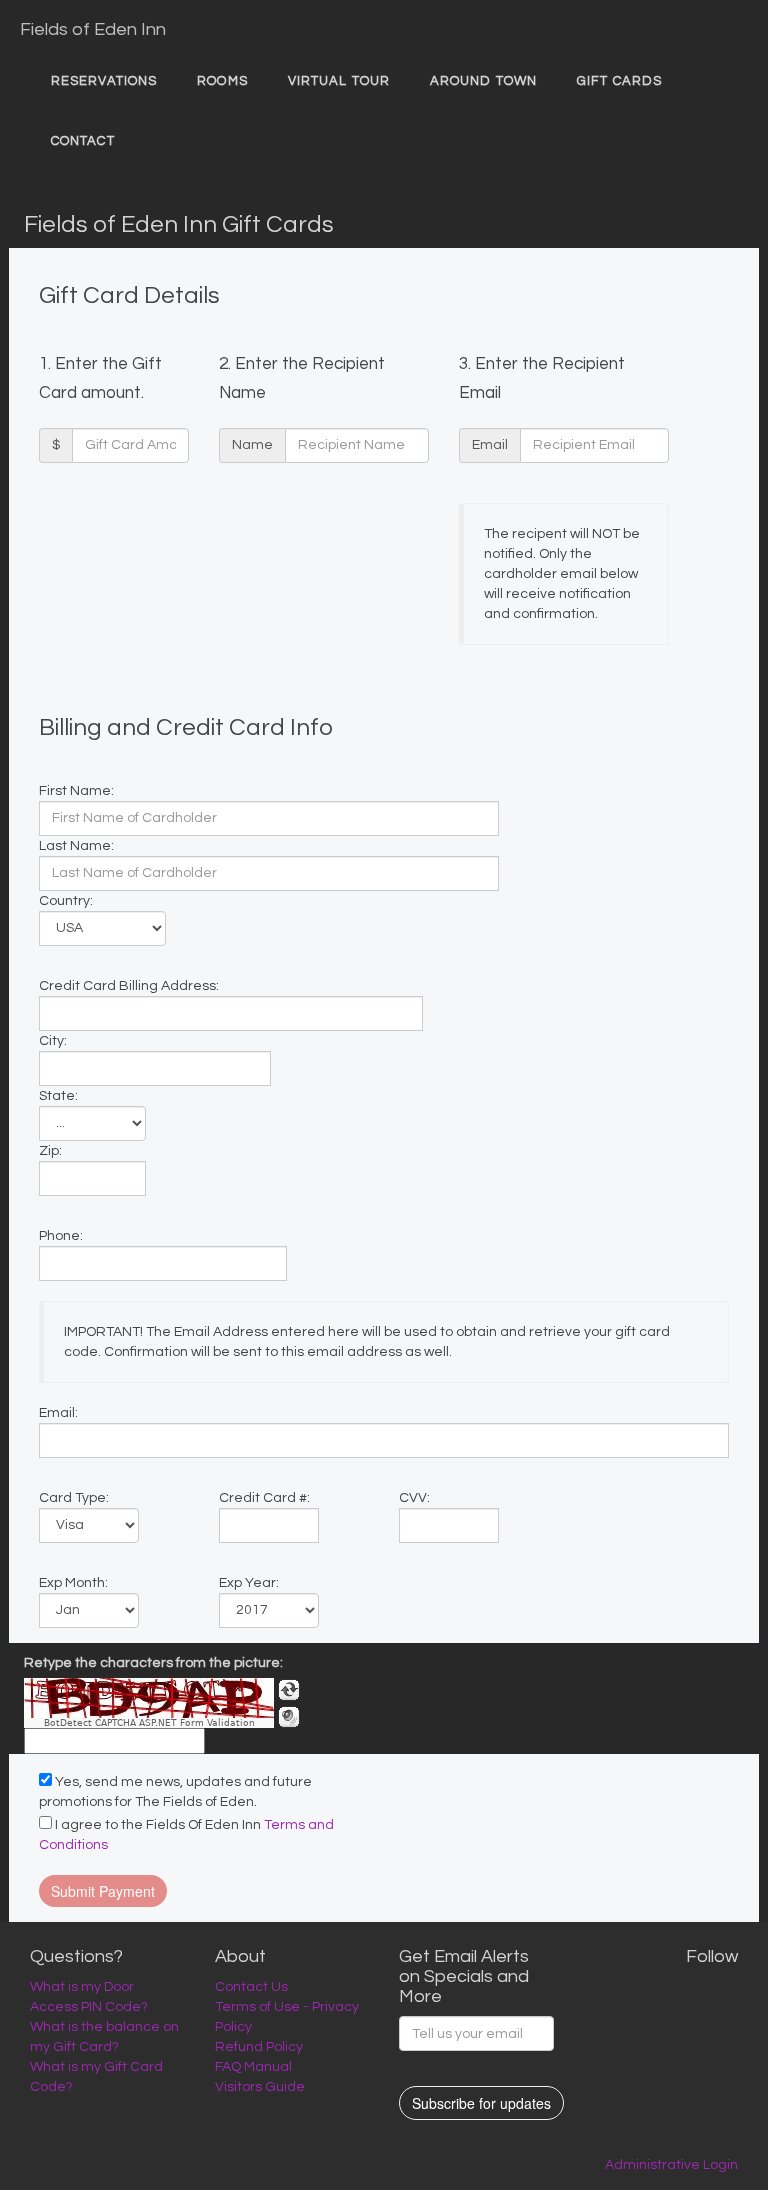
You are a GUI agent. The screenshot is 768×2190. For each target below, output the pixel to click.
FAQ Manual (253, 2067)
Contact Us (251, 1987)
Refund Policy (259, 2047)
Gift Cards (619, 81)
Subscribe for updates (481, 2103)
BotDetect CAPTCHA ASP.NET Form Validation (149, 1723)
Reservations (104, 81)
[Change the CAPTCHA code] (289, 1690)
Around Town (483, 81)
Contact (83, 141)
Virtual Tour (339, 81)
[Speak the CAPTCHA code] (289, 1717)
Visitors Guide (260, 2087)
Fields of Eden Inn (93, 29)
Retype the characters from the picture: (153, 1663)
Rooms (222, 81)
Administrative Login (671, 2165)
